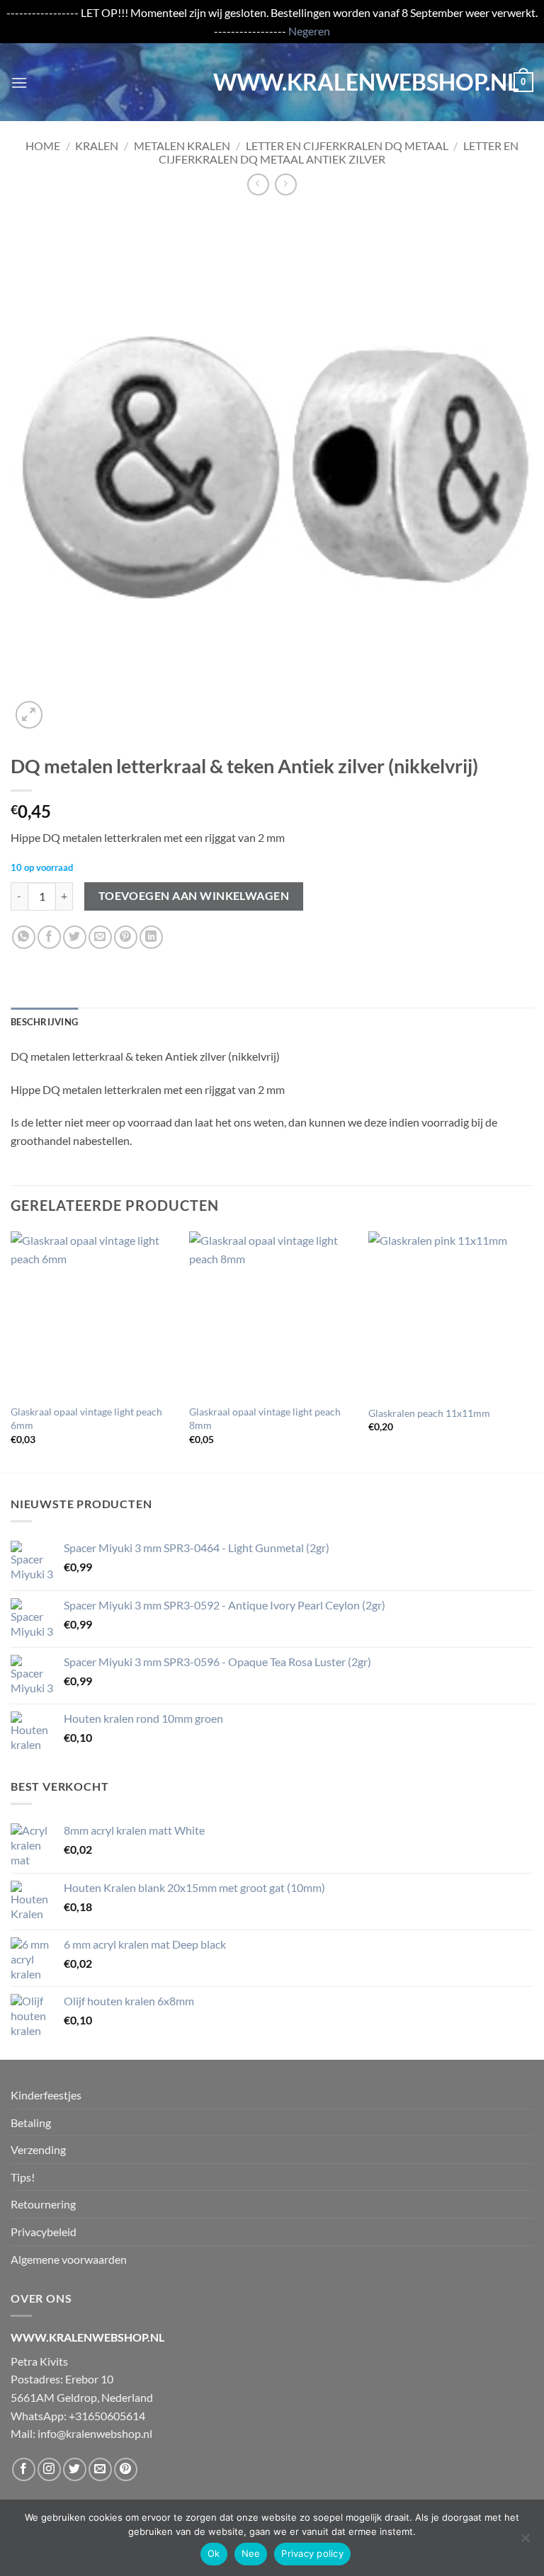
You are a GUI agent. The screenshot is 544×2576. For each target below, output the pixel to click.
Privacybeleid (44, 2232)
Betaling (31, 2122)
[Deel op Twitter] (75, 937)
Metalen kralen (182, 146)
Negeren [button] (309, 31)
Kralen (97, 146)
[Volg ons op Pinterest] (126, 2469)
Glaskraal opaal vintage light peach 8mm (265, 1418)
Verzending (38, 2149)
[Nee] (525, 2542)
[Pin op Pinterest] (126, 937)
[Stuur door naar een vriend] (100, 937)
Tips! (23, 2177)
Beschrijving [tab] (44, 1022)
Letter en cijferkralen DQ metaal (347, 146)
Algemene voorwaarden (69, 2259)
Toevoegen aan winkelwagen (194, 896)
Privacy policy (312, 2553)
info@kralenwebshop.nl (95, 2433)
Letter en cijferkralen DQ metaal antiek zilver (339, 152)
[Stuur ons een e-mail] (100, 2469)
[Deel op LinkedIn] (151, 937)
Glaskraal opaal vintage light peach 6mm (86, 1418)
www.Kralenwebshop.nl (272, 82)
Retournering (43, 2204)
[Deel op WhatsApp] (24, 937)
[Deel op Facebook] (49, 937)
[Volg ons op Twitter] (75, 2469)
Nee (251, 2553)
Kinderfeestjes (46, 2095)
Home (43, 146)
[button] (19, 82)
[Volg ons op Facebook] (24, 2469)
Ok (214, 2553)
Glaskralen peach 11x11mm (429, 1413)
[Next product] (258, 184)
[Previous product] (286, 184)
